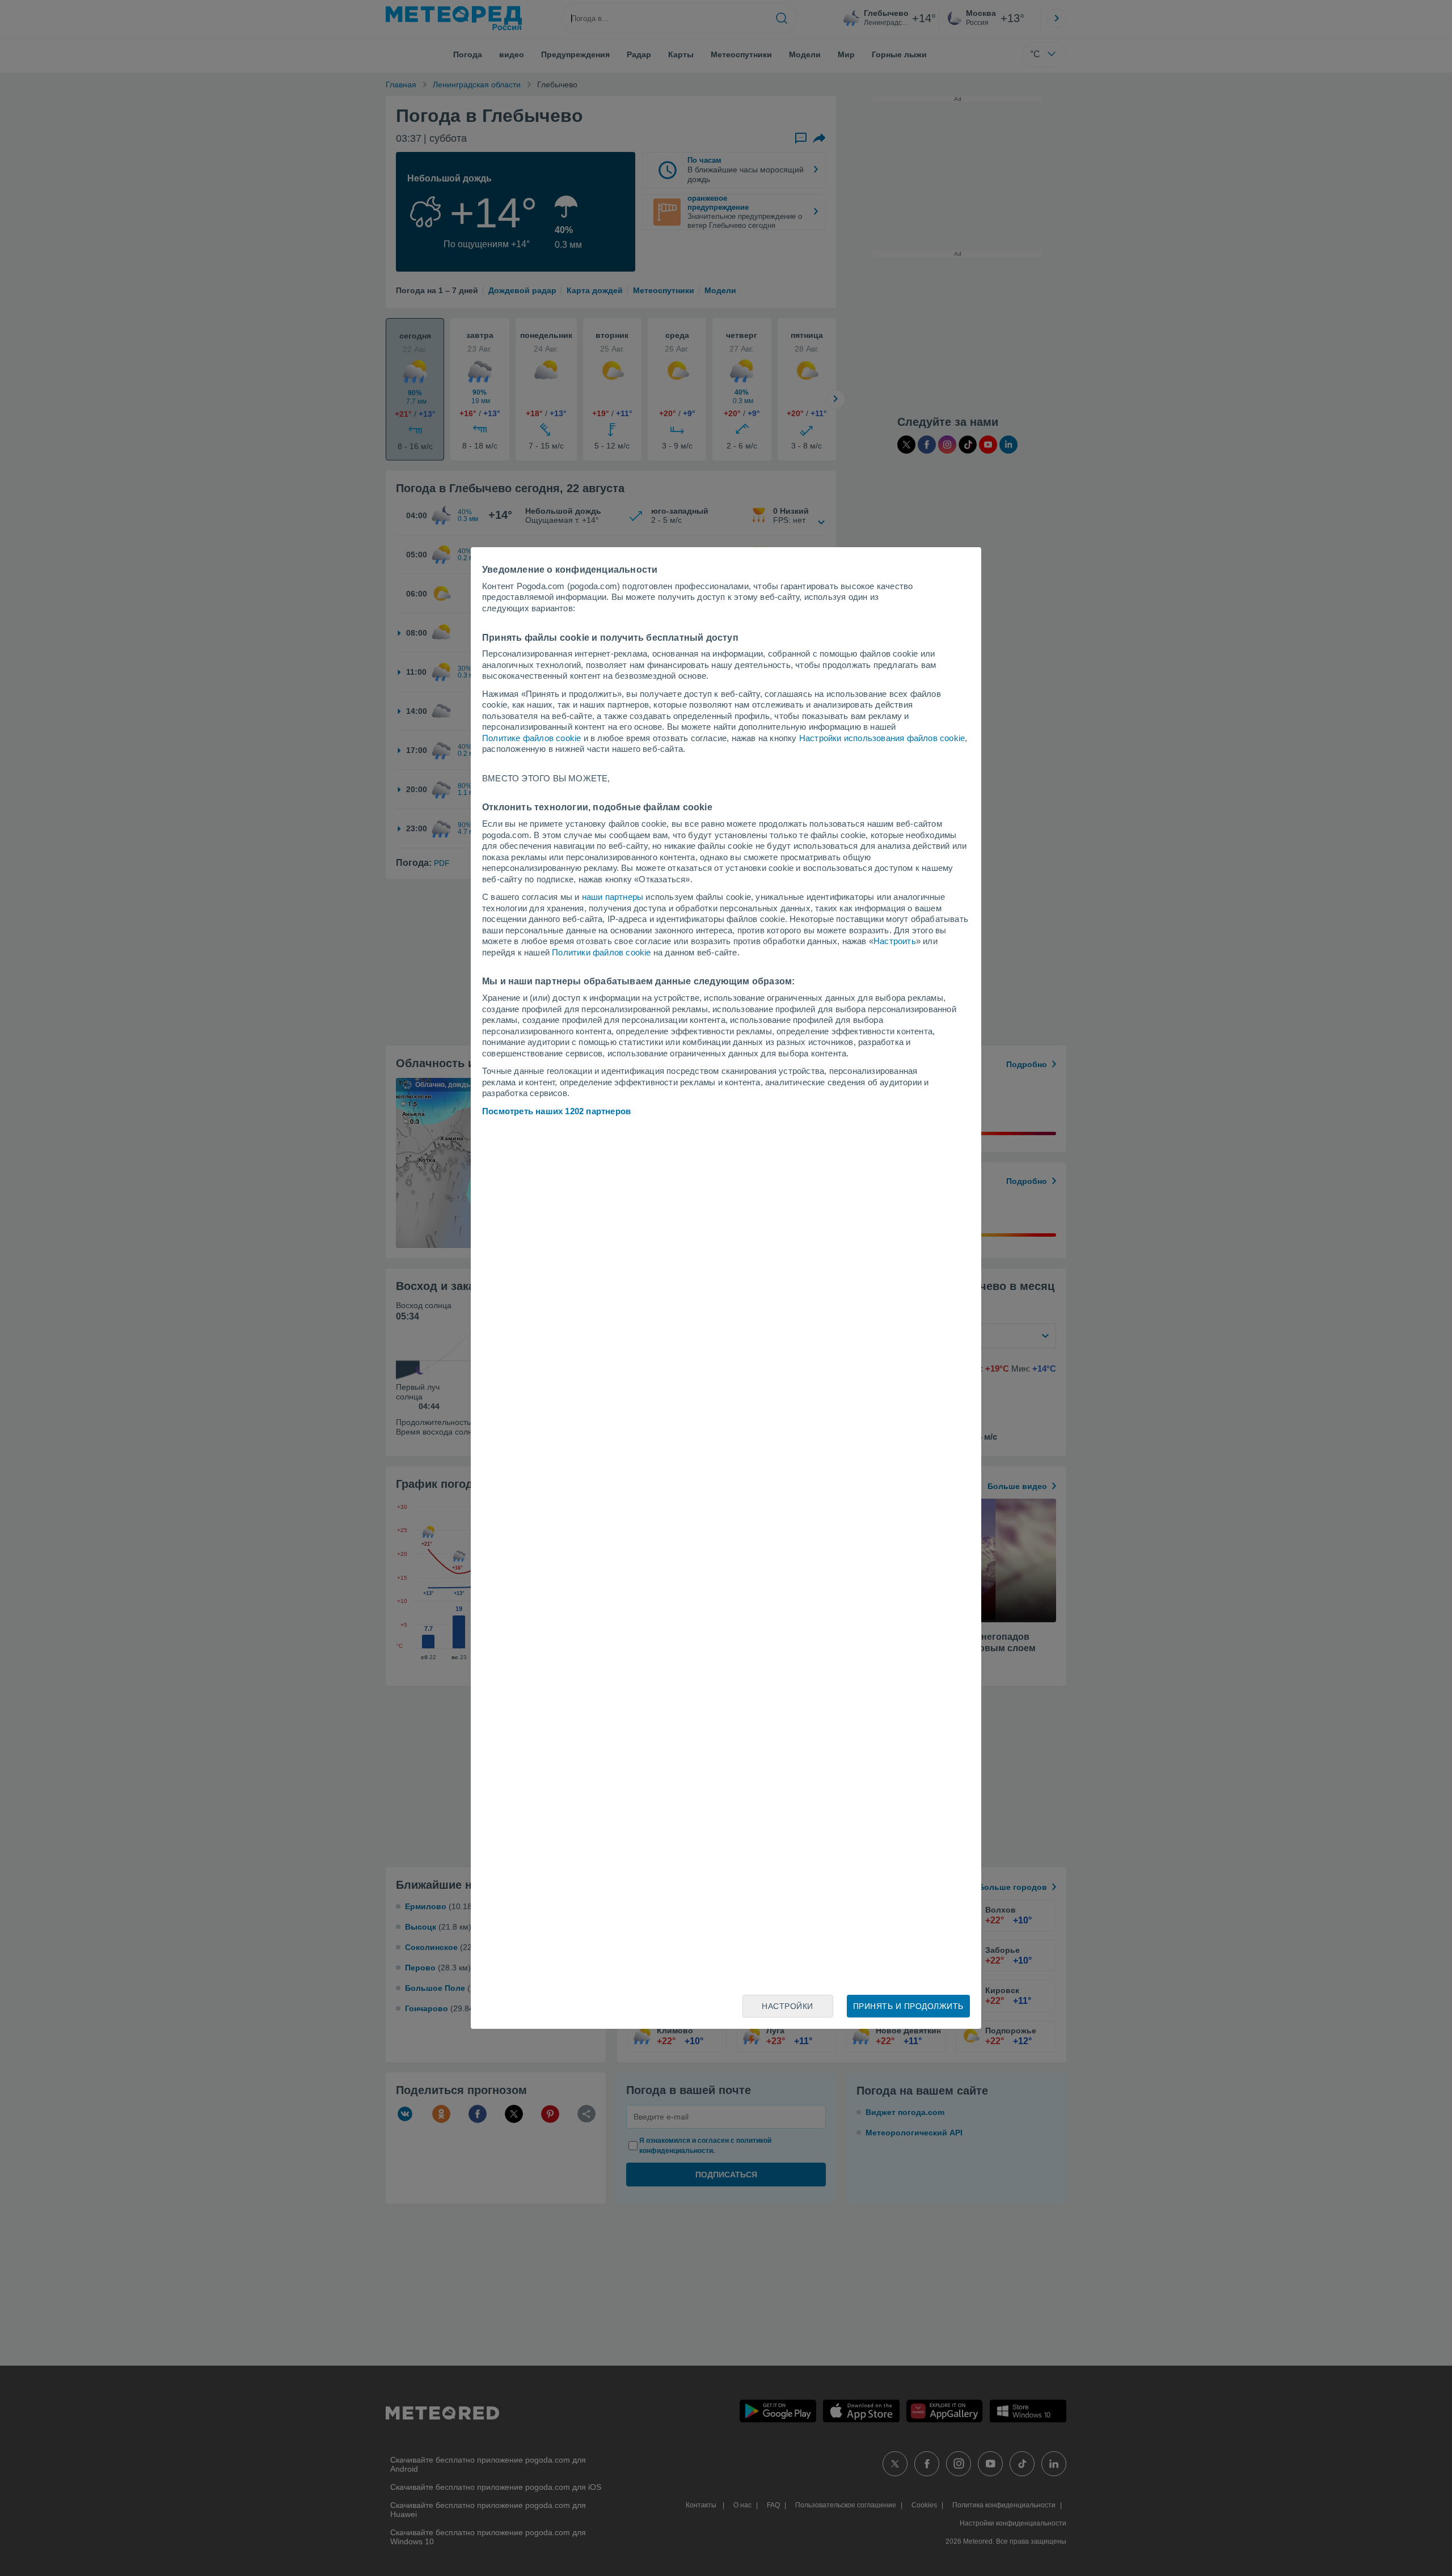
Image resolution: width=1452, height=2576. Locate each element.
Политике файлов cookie (531, 738)
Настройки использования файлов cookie (882, 738)
